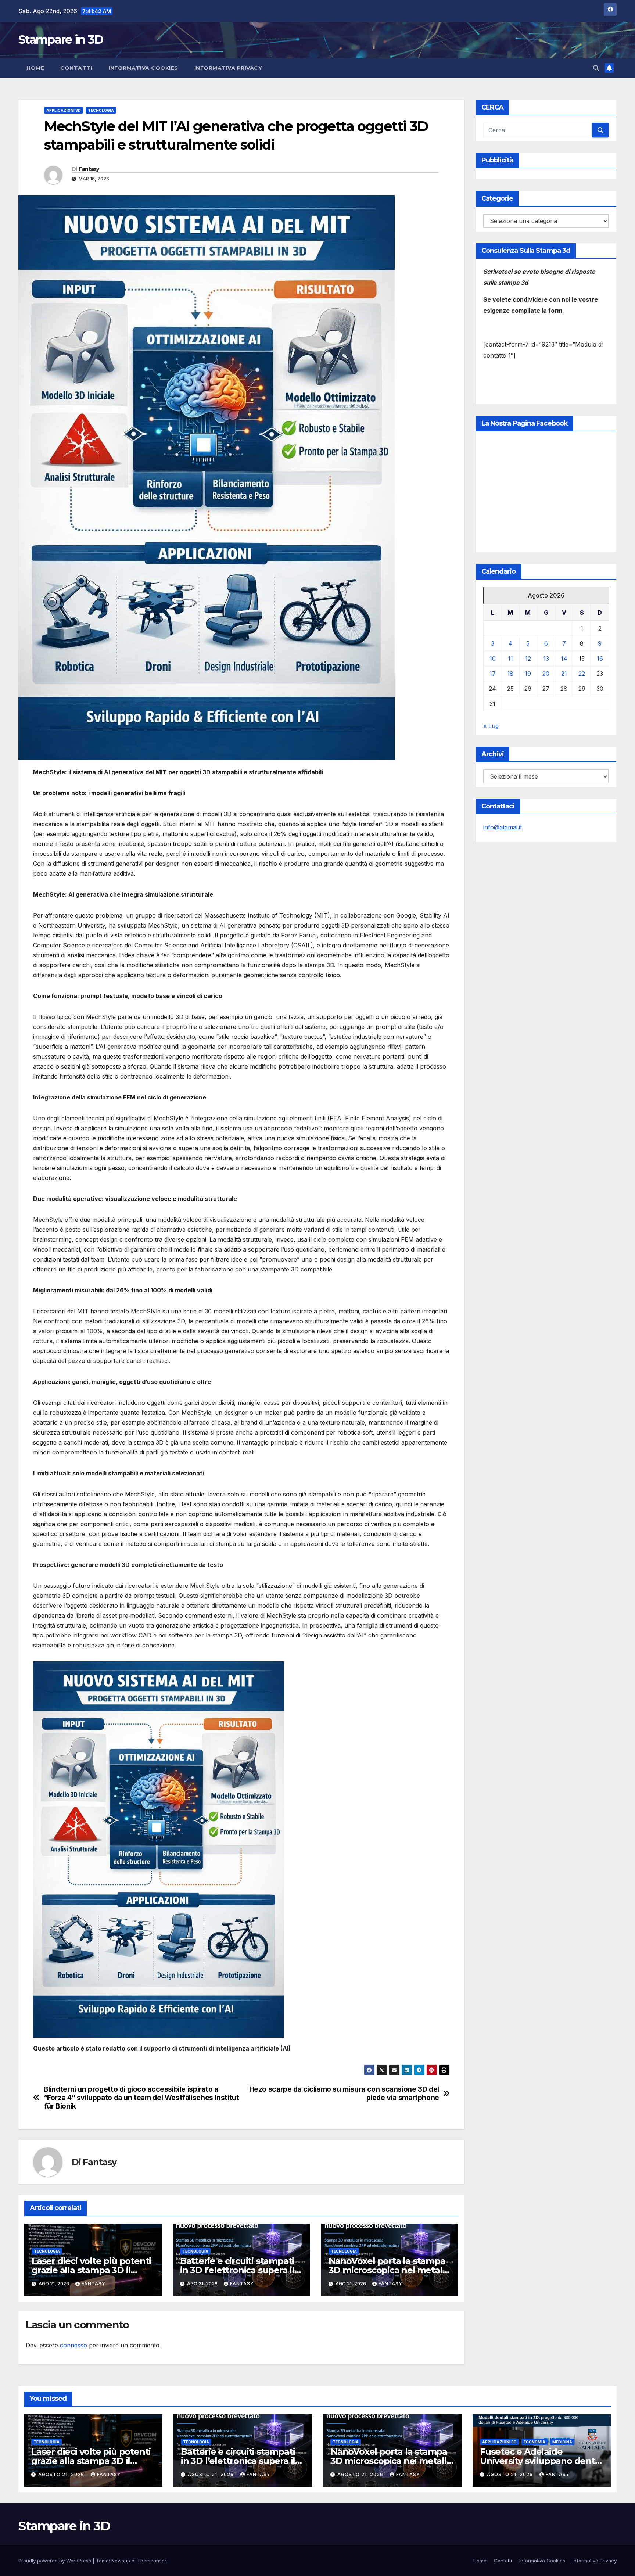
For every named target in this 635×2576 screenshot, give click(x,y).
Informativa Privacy (228, 68)
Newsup (121, 2561)
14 (564, 659)
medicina (562, 2442)
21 (564, 674)
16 (600, 659)
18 (510, 674)
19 (528, 674)
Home (35, 68)
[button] (596, 68)
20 (546, 674)
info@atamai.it (503, 827)
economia (534, 2442)
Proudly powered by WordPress (55, 2561)
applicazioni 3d (64, 110)
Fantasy (89, 169)
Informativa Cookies (143, 68)
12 (528, 659)
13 (546, 659)
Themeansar (152, 2561)
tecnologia (101, 110)
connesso (73, 2345)
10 (493, 659)
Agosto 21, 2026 (62, 2474)
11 (510, 659)
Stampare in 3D (61, 40)
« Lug (491, 726)
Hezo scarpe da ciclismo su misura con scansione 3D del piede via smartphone (344, 2094)
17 (493, 674)
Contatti (76, 68)
